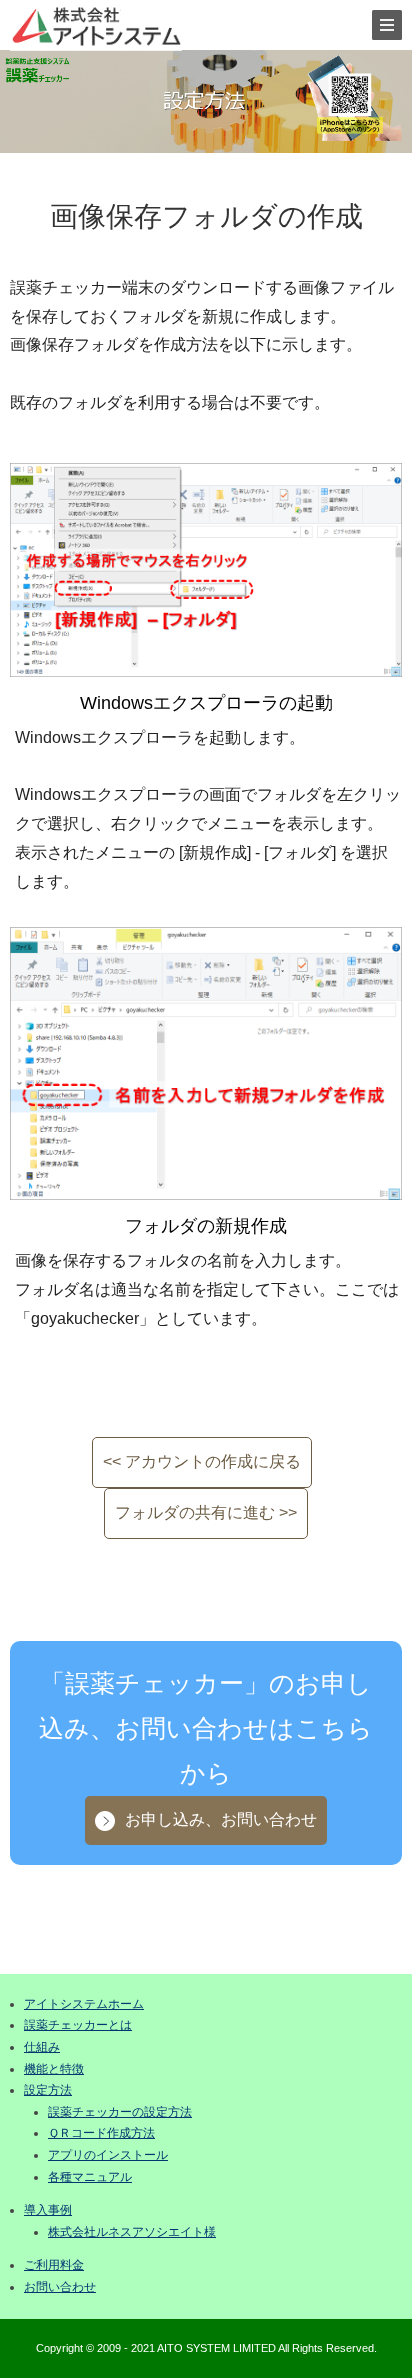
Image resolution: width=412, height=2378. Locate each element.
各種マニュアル (90, 2177)
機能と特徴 (54, 2069)
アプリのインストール (108, 2155)
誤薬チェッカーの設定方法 (120, 2112)
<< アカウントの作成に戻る (202, 1461)
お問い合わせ (60, 2287)
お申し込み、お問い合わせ (221, 1819)
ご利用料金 (54, 2265)
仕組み (42, 2047)
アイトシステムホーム (84, 2004)
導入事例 (48, 2210)
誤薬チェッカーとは (78, 2025)
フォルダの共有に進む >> (206, 1512)
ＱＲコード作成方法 (101, 2133)
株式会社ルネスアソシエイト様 (132, 2232)
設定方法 (48, 2090)
